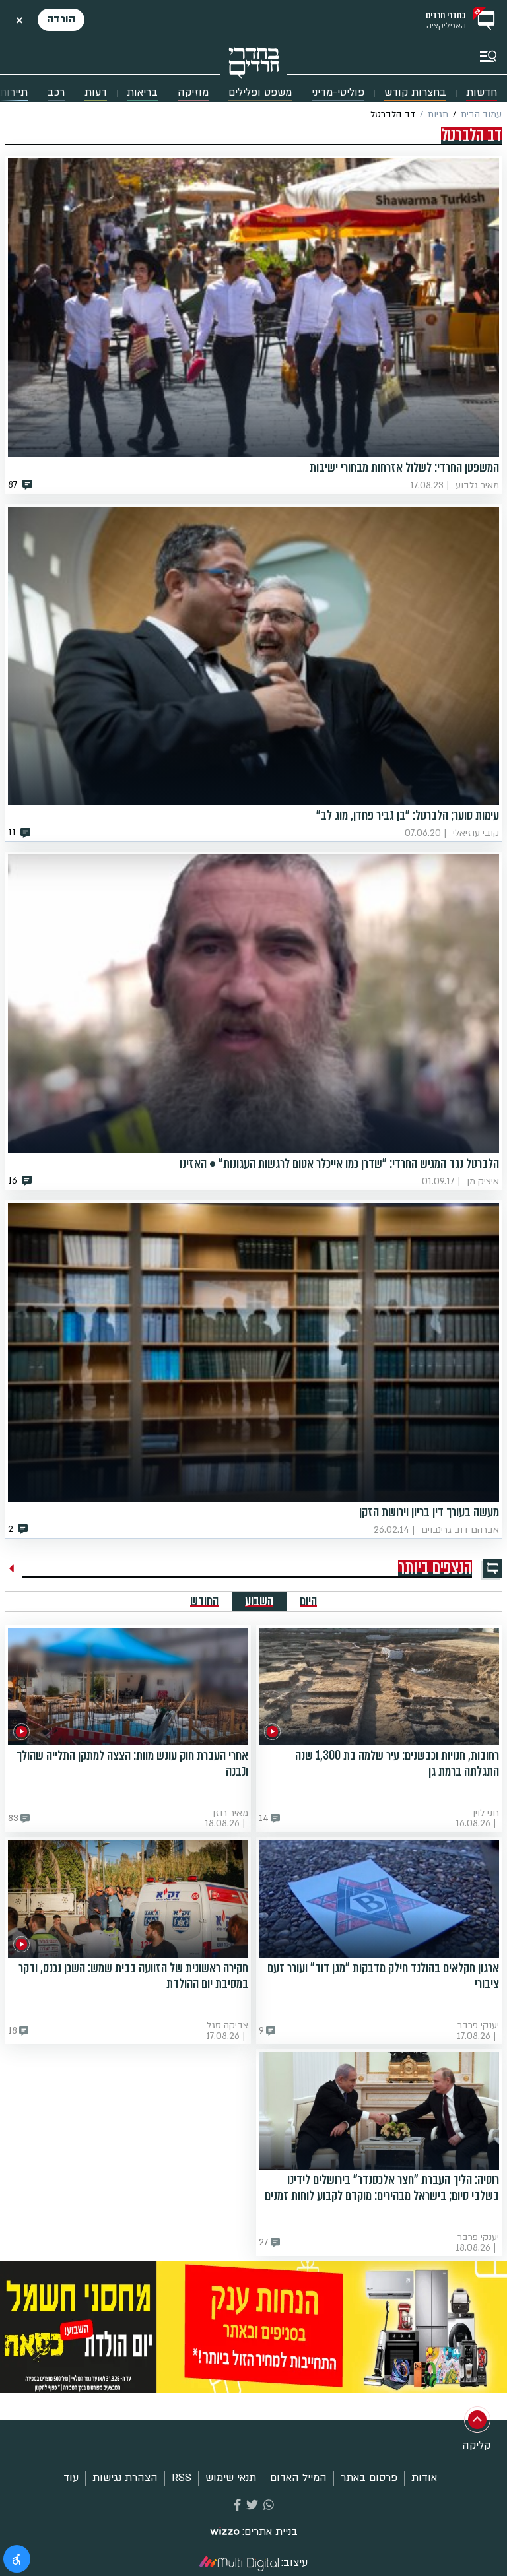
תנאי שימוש (231, 2478)
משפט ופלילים (260, 93)
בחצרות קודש (415, 93)
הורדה (61, 19)
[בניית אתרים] (225, 2532)
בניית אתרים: (270, 2532)
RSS (182, 2478)
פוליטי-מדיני (338, 93)
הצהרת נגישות (125, 2478)
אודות (424, 2478)
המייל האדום (298, 2478)
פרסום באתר (369, 2478)
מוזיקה (193, 93)
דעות (96, 93)
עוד (71, 2478)
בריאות (142, 93)
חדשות (482, 93)
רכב (56, 93)
